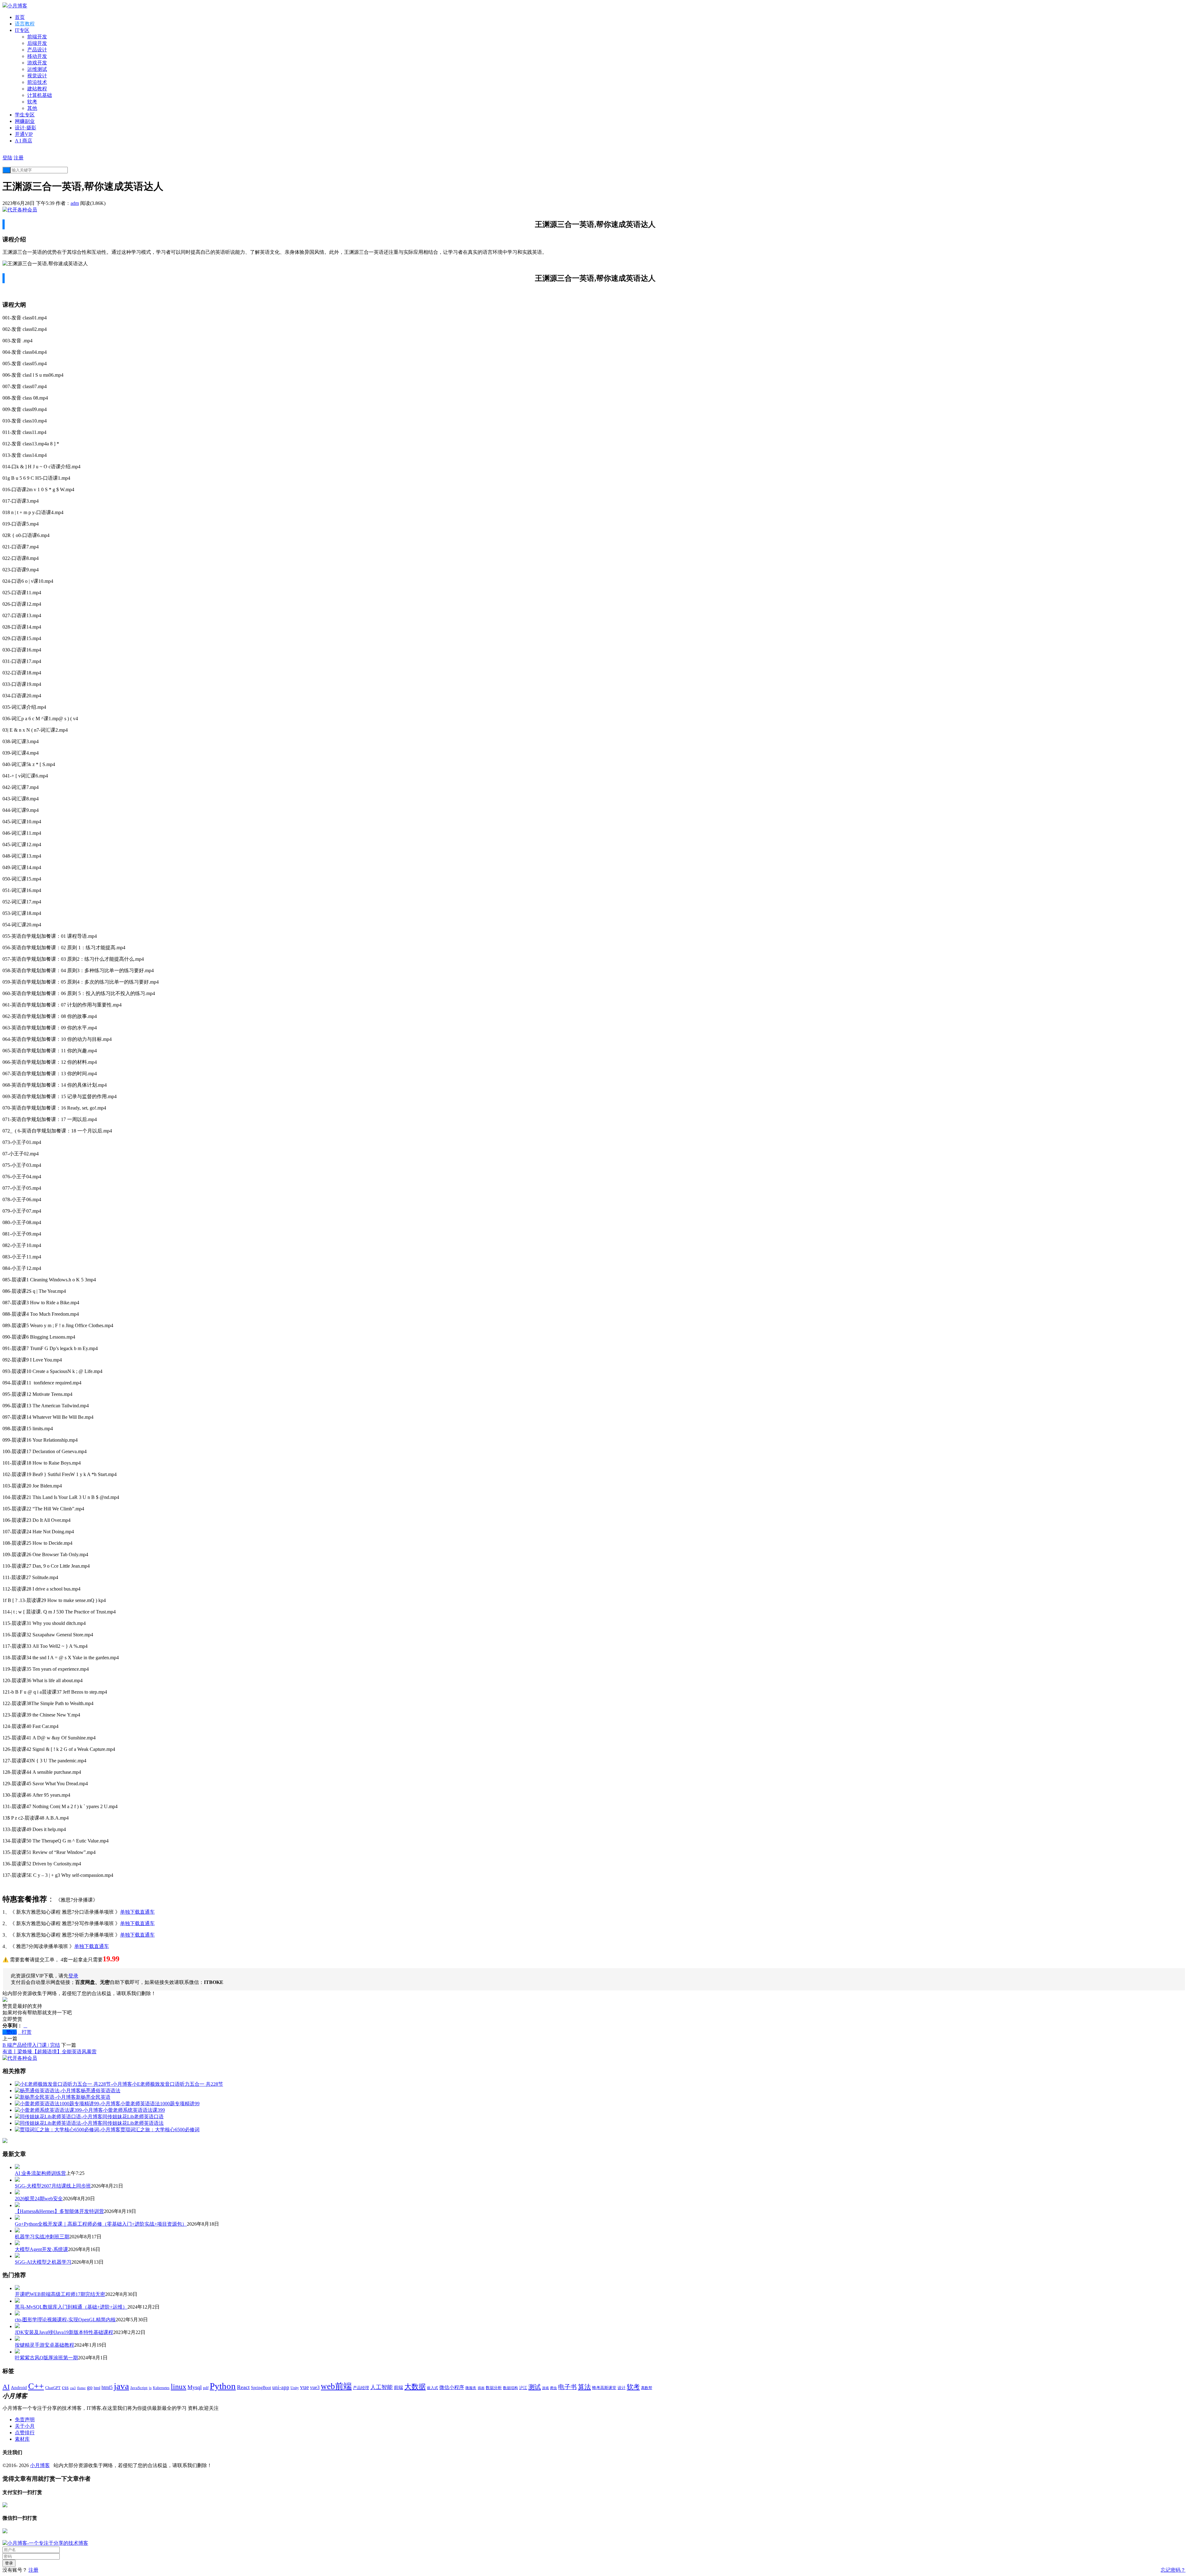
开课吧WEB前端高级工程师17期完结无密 (60, 2294)
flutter (81, 2388)
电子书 (567, 2387)
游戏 (545, 2388)
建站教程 (37, 89)
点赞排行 (25, 2433)
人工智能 (381, 2387)
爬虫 (553, 2388)
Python (223, 2386)
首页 (20, 17)
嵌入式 (433, 2388)
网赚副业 (25, 121)
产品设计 (37, 50)
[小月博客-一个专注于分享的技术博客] (45, 2543)
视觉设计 (37, 76)
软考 (32, 102)
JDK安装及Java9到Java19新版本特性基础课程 (64, 2332)
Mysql (195, 2387)
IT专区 (22, 30)
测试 (535, 2387)
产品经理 (361, 2388)
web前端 (336, 2386)
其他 (32, 108)
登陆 (7, 158)
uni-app (281, 2387)
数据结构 (510, 2388)
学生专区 (25, 115)
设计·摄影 (26, 128)
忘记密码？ (1173, 2570)
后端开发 (37, 43)
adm (75, 203)
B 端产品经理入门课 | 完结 (31, 2045)
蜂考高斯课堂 (604, 2388)
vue (304, 2387)
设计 (622, 2388)
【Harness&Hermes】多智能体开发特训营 (59, 2211)
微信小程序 (452, 2387)
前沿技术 (37, 82)
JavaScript (139, 2388)
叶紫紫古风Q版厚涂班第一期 (46, 2358)
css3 (73, 2388)
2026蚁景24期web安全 (39, 2199)
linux (179, 2387)
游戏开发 (37, 63)
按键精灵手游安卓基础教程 (45, 2345)
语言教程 (25, 24)
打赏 (25, 2032)
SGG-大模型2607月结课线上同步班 (53, 2186)
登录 (73, 1976)
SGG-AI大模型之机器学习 (43, 2262)
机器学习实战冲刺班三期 (42, 2237)
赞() (10, 2032)
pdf (206, 2388)
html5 (107, 2387)
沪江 (523, 2388)
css (65, 2387)
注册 (19, 158)
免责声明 (25, 2420)
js (150, 2388)
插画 (481, 2388)
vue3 (315, 2387)
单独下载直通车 (137, 1912)
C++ (36, 2386)
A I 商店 (24, 141)
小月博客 (40, 2465)
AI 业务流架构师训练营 (40, 2173)
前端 (398, 2388)
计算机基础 (40, 95)
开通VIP (24, 134)
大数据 (415, 2387)
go (90, 2387)
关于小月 (25, 2426)
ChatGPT (53, 2388)
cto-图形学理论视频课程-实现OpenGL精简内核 (65, 2320)
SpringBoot (261, 2388)
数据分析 (494, 2388)
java (121, 2386)
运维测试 (37, 69)
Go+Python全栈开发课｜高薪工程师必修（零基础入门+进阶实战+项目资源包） (101, 2224)
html (97, 2388)
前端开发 (37, 37)
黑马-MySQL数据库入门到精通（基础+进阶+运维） (71, 2307)
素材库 (22, 2439)
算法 (584, 2387)
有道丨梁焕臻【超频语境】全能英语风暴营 (49, 2052)
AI (6, 2387)
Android (19, 2388)
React (243, 2387)
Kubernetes (161, 2388)
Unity (295, 2388)
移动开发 (37, 56)
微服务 (471, 2388)
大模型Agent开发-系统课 (41, 2249)
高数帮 (647, 2388)
